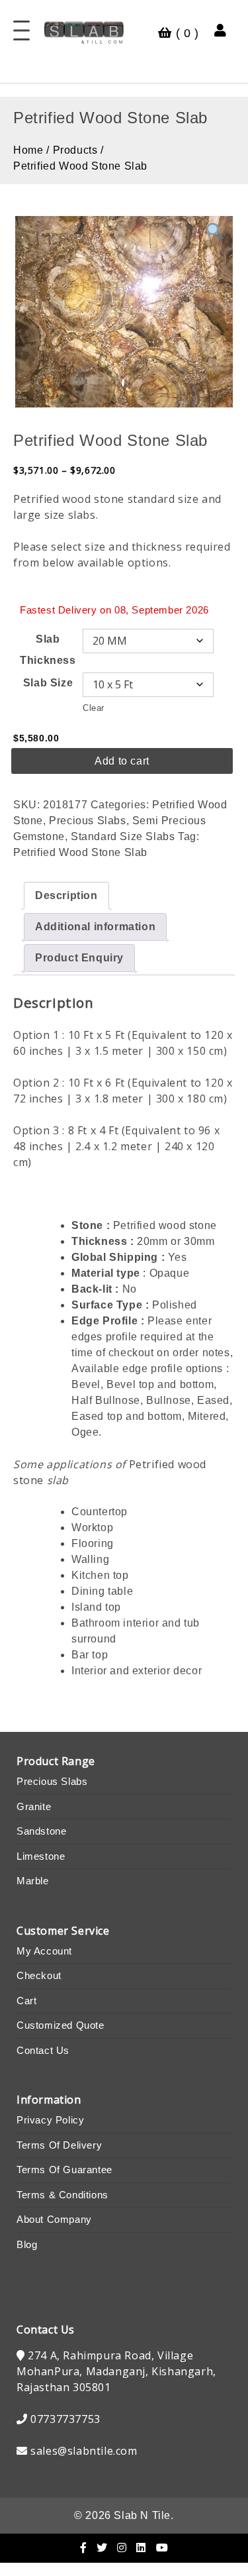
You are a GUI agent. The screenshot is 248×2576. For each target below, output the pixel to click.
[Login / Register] (221, 30)
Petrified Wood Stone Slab (80, 852)
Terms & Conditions (62, 2195)
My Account (44, 1951)
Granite (34, 1806)
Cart (26, 2001)
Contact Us (43, 2050)
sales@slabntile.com (84, 2451)
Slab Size (48, 683)
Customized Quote (61, 2025)
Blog (27, 2244)
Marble (33, 1881)
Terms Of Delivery (59, 2145)
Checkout (39, 1975)
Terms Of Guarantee (64, 2170)
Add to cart (122, 761)
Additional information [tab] (95, 927)
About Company (54, 2219)
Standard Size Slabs (123, 836)
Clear (94, 708)
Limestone (41, 1856)
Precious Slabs (87, 821)
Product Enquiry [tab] (79, 958)
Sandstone (41, 1831)
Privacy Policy (50, 2120)
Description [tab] (66, 895)
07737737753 (65, 2419)
